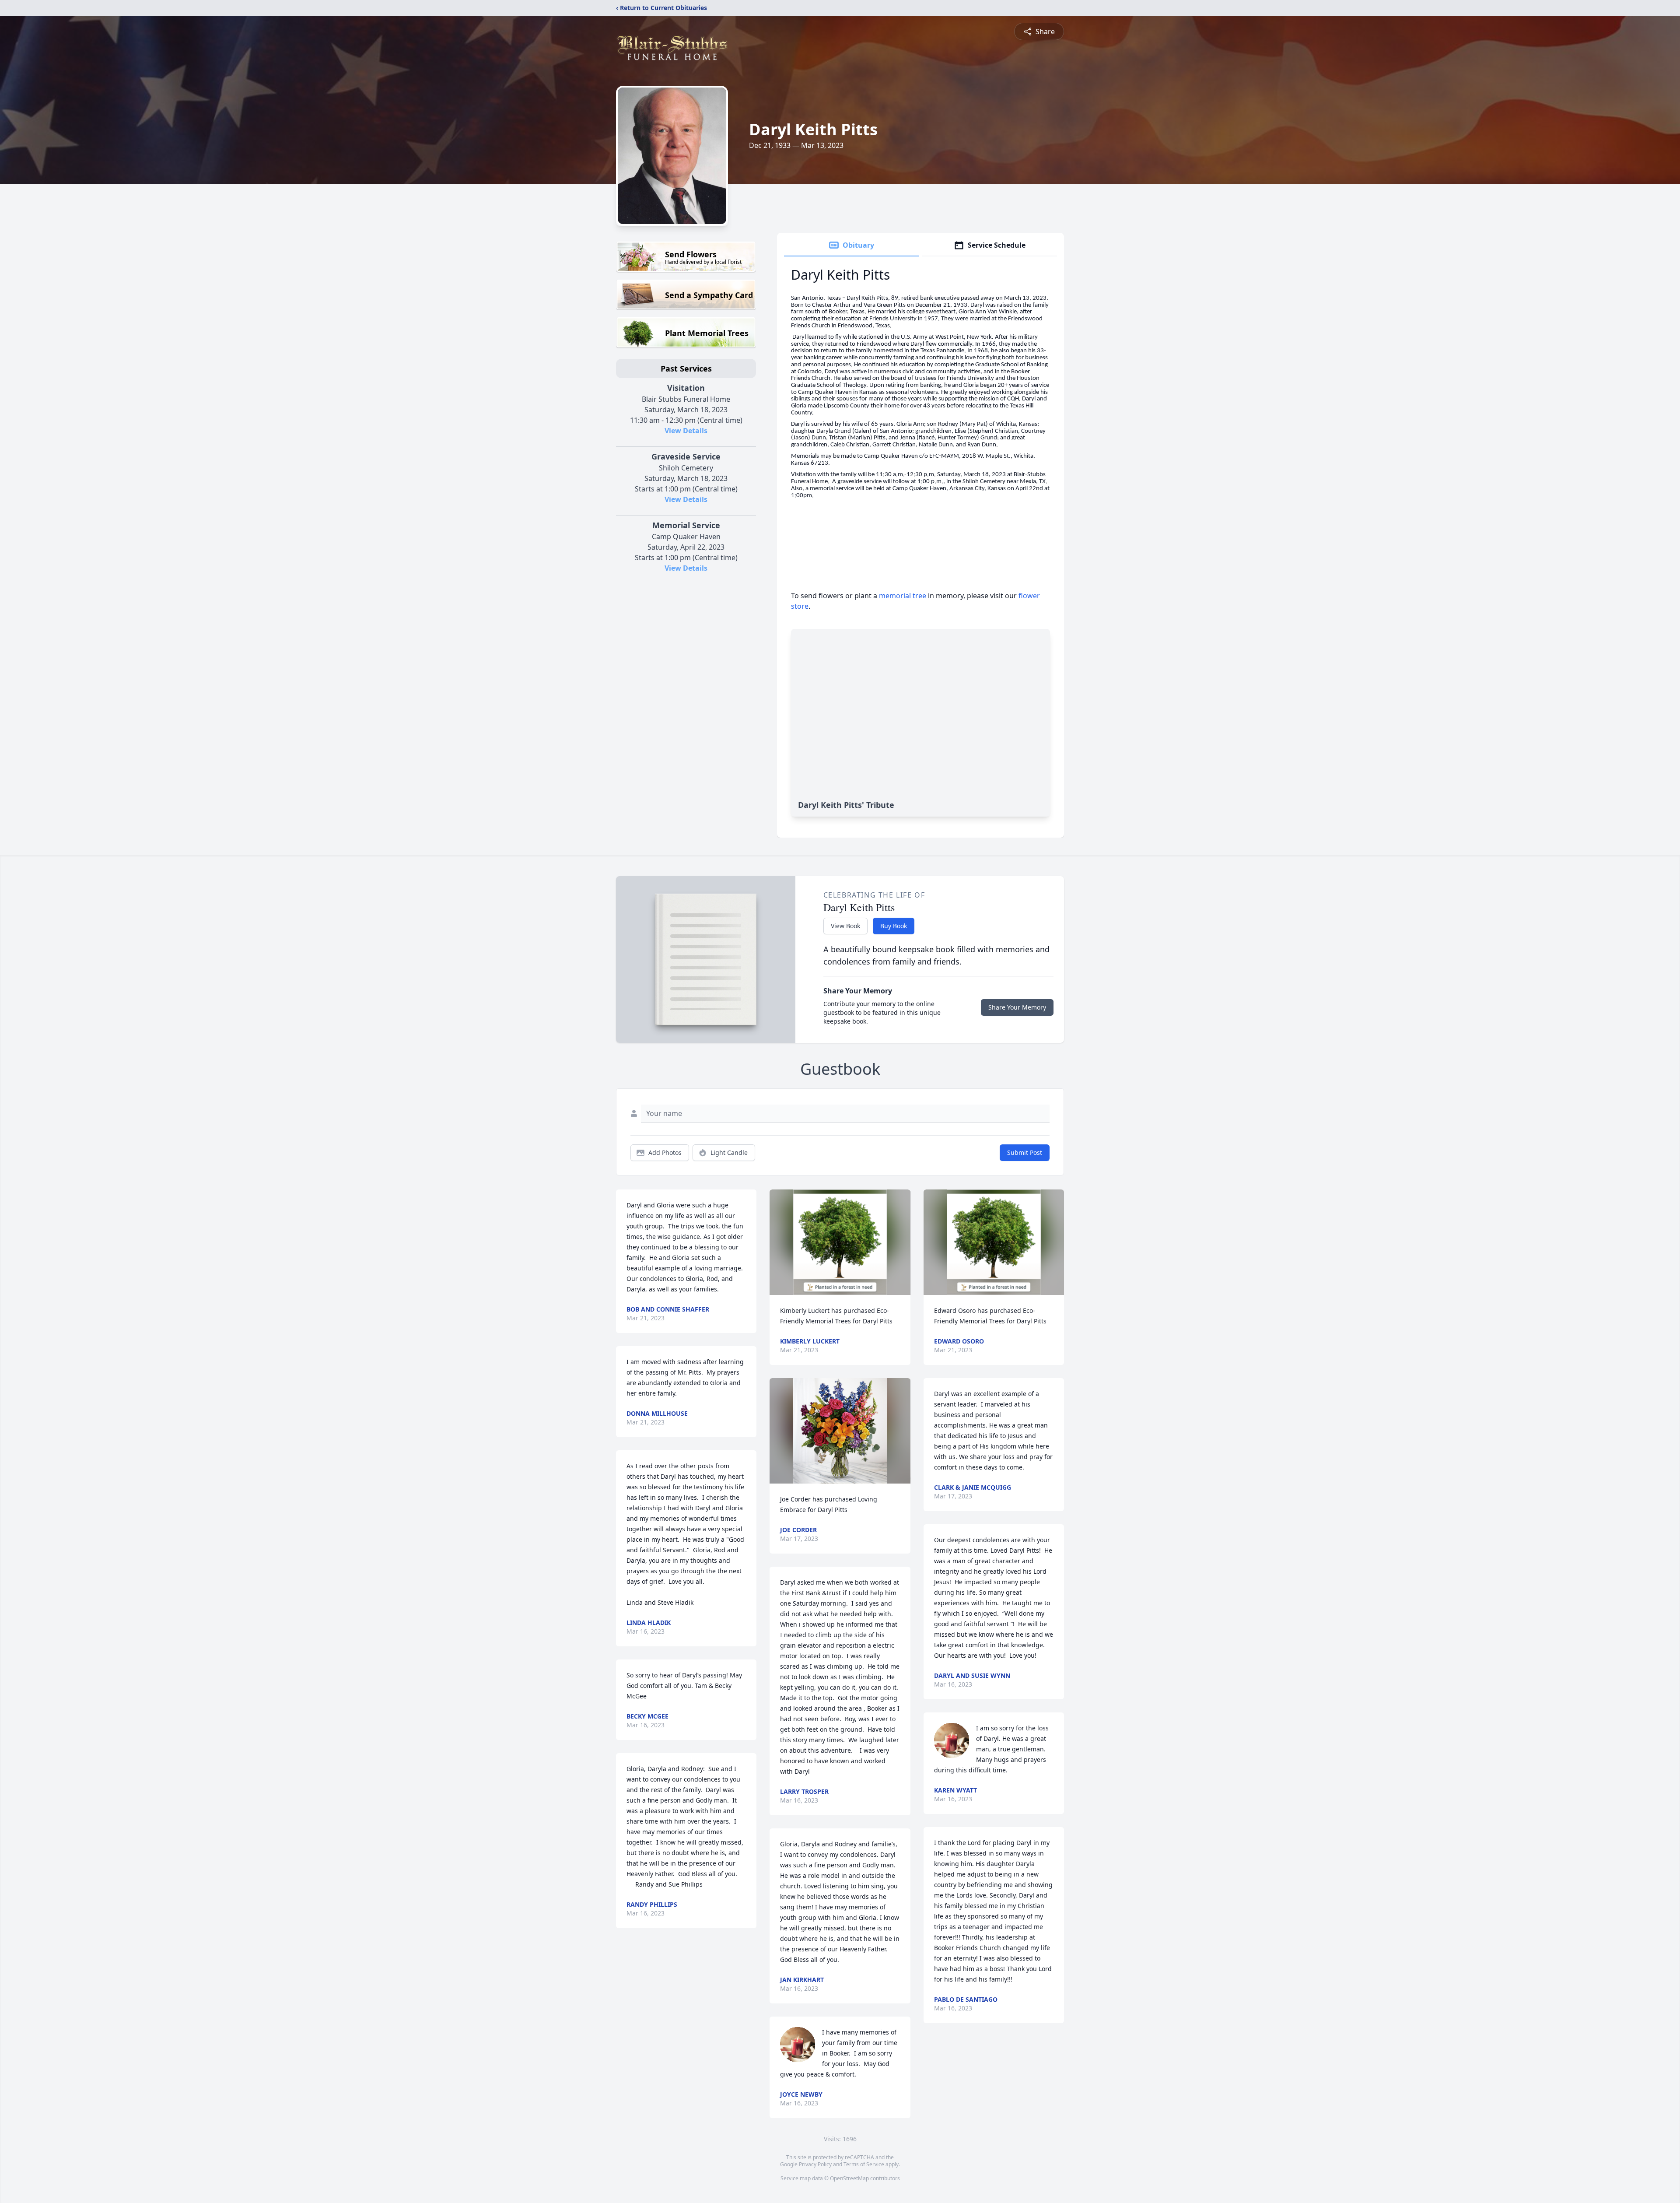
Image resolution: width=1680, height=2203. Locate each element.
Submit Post (1025, 1152)
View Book (845, 926)
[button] (840, 1242)
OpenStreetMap (849, 2178)
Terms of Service (864, 2164)
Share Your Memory (1017, 1007)
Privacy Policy (815, 2164)
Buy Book (894, 926)
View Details (686, 431)
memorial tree (903, 596)
